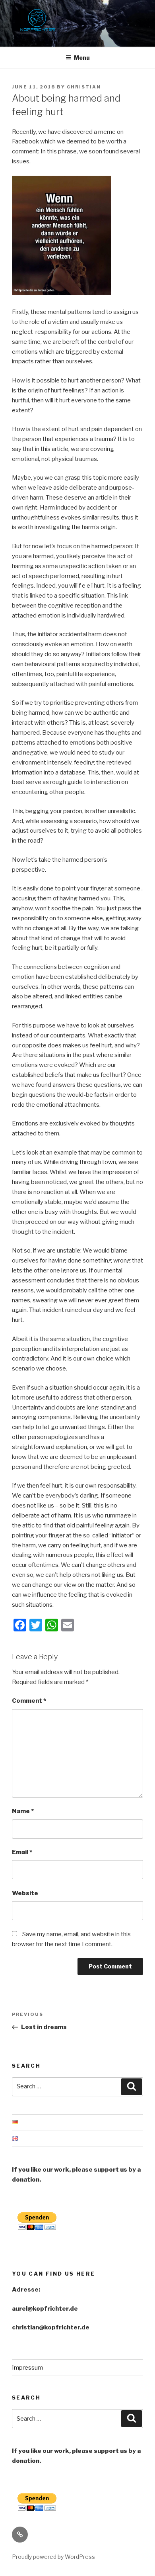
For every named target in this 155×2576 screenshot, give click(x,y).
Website (25, 1893)
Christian (84, 87)
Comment (29, 1701)
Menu (82, 58)
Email (22, 1852)
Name (23, 1811)
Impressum (27, 2368)
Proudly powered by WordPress (53, 2557)
